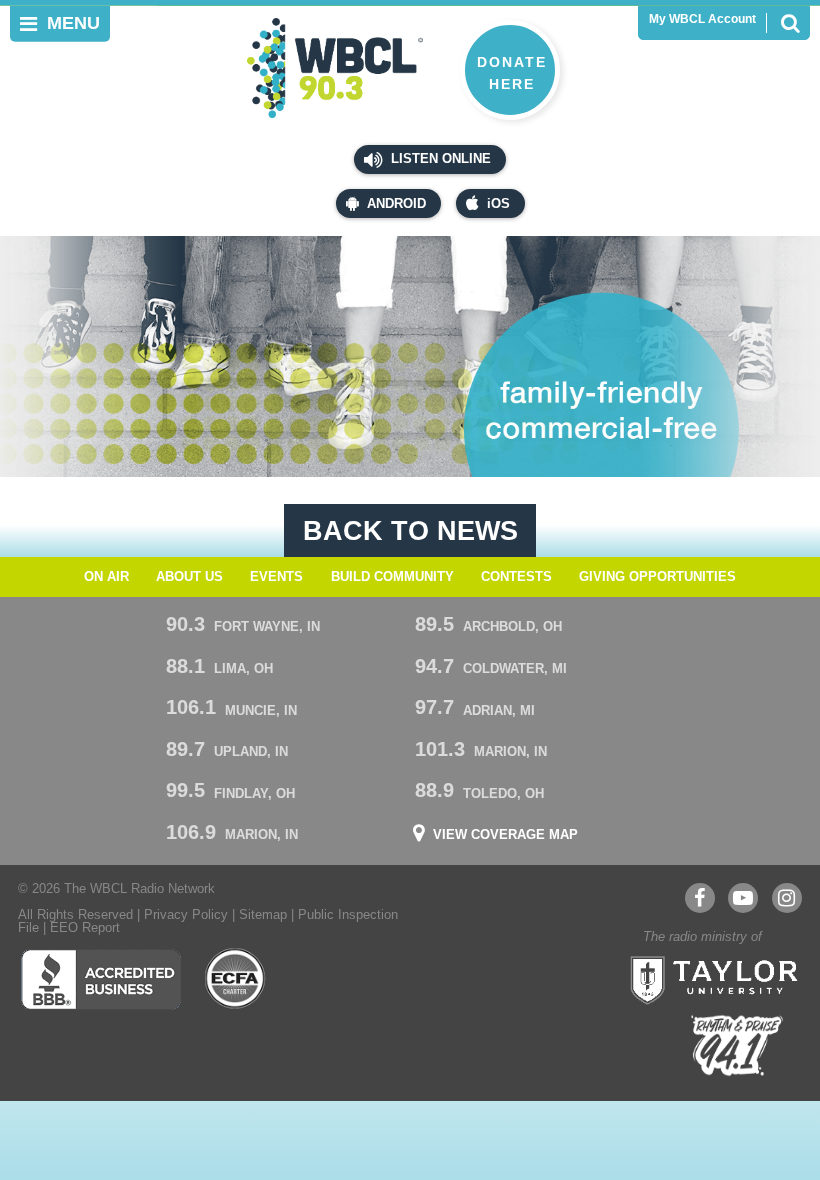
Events (276, 577)
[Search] (790, 23)
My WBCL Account (702, 19)
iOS (498, 204)
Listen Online (439, 159)
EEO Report (85, 928)
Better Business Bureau (100, 979)
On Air (106, 577)
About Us (189, 577)
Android (396, 204)
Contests (516, 577)
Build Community (392, 577)
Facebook (700, 898)
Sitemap (263, 915)
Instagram (787, 898)
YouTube (743, 898)
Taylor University (708, 978)
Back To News (410, 530)
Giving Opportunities (657, 577)
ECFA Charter (236, 979)
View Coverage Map (505, 835)
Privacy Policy (186, 915)
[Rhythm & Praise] (737, 1045)
